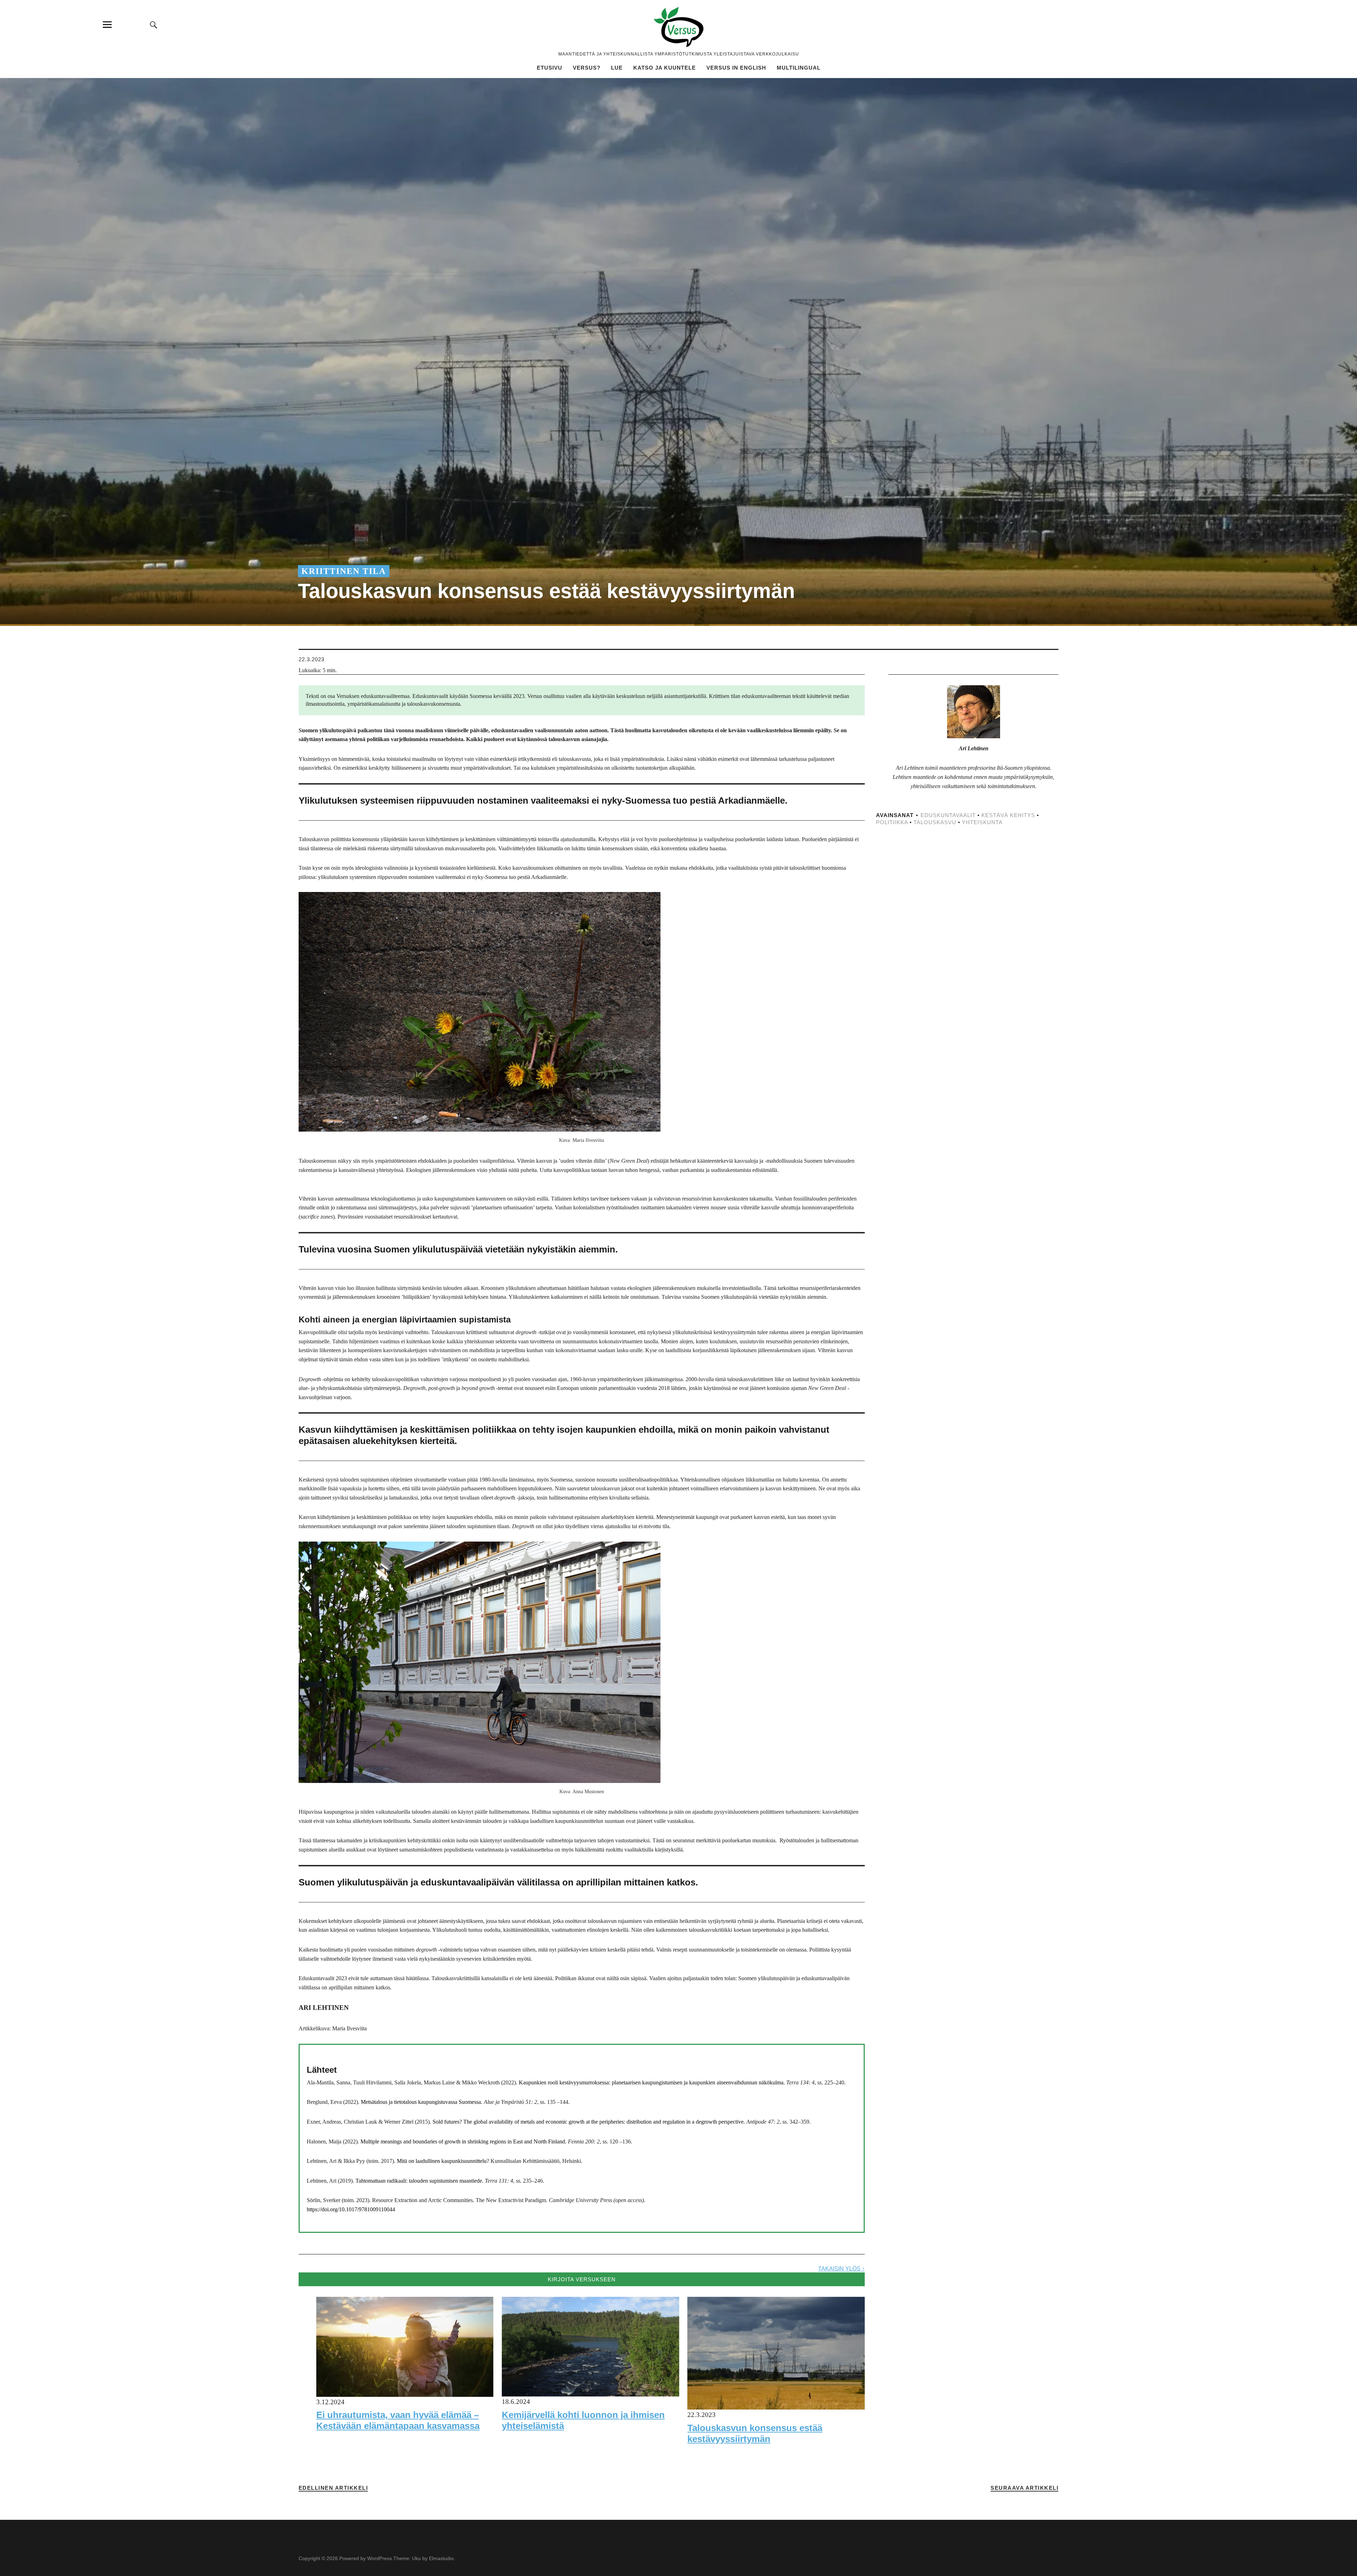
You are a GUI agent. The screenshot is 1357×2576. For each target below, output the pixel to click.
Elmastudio (441, 2558)
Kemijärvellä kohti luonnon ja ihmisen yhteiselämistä (583, 2420)
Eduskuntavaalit (948, 815)
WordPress (380, 2558)
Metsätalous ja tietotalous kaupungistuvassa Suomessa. (422, 2102)
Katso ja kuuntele (665, 68)
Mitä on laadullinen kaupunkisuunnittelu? (443, 2161)
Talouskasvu (935, 822)
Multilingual (799, 68)
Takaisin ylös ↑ (841, 2269)
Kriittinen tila (344, 571)
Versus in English (736, 68)
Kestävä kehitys (1008, 815)
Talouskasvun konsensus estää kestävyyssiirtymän (755, 2433)
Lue (617, 68)
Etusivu (550, 68)
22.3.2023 (312, 659)
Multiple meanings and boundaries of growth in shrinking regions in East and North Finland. (463, 2141)
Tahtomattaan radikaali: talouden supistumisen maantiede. (419, 2181)
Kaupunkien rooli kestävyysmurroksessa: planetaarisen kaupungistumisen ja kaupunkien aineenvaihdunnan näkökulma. (652, 2082)
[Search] (154, 25)
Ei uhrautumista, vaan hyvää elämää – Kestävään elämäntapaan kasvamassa (398, 2420)
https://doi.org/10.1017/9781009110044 (351, 2209)
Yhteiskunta (982, 822)
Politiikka (892, 822)
